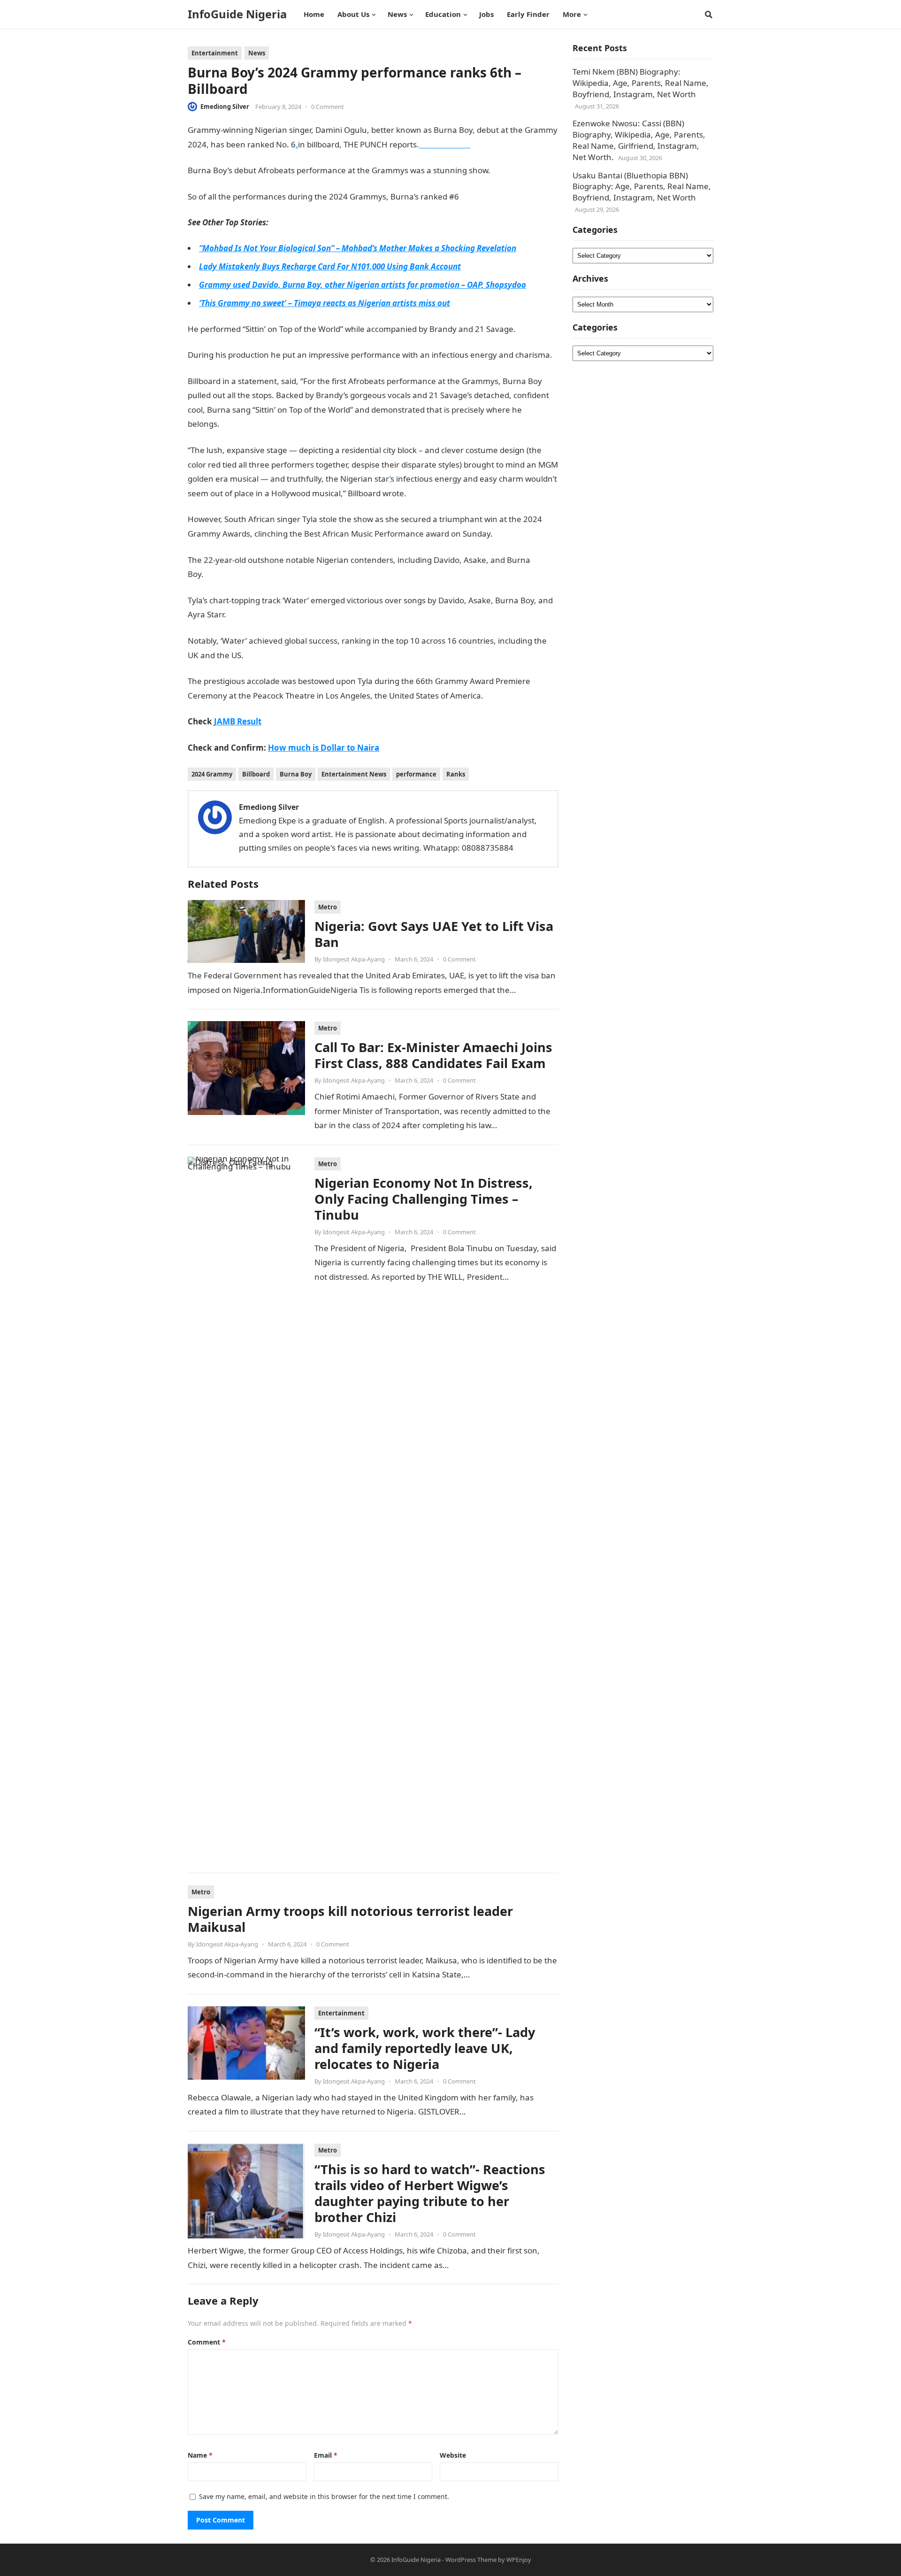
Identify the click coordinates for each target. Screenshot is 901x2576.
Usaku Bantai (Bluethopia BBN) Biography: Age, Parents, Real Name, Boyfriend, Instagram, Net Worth (642, 187)
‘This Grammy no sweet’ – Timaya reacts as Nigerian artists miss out (325, 303)
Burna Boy (296, 774)
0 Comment (328, 107)
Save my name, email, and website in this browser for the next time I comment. (324, 2496)
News (257, 53)
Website (453, 2455)
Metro (328, 907)
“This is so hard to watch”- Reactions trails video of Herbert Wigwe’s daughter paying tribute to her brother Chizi (430, 2193)
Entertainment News (354, 774)
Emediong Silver (225, 107)
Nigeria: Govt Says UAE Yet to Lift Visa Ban (434, 934)
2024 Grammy (212, 774)
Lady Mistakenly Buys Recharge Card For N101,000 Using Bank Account (330, 266)
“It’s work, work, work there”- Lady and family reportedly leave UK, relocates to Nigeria (425, 2048)
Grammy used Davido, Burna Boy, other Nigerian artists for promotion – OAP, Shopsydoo (363, 285)
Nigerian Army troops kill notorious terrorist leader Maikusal (350, 1919)
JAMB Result (242, 424)
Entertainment (215, 53)
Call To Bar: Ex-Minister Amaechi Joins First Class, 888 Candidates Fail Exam (433, 1055)
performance (416, 774)
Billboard (256, 774)
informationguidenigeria (287, 655)
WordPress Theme (471, 2560)
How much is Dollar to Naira (324, 748)
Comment (207, 2342)
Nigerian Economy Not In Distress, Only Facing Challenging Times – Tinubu (424, 1199)
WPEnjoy (519, 2560)
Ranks (456, 774)
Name (200, 2455)
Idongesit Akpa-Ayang (354, 959)
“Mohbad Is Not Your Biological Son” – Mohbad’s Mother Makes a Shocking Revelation (358, 248)
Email (326, 2455)
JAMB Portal (227, 574)
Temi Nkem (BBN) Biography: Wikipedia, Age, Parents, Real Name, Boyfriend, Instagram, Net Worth (641, 83)
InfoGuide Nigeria (237, 14)
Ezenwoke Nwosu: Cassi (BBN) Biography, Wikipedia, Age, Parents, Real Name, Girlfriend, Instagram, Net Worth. (639, 140)
